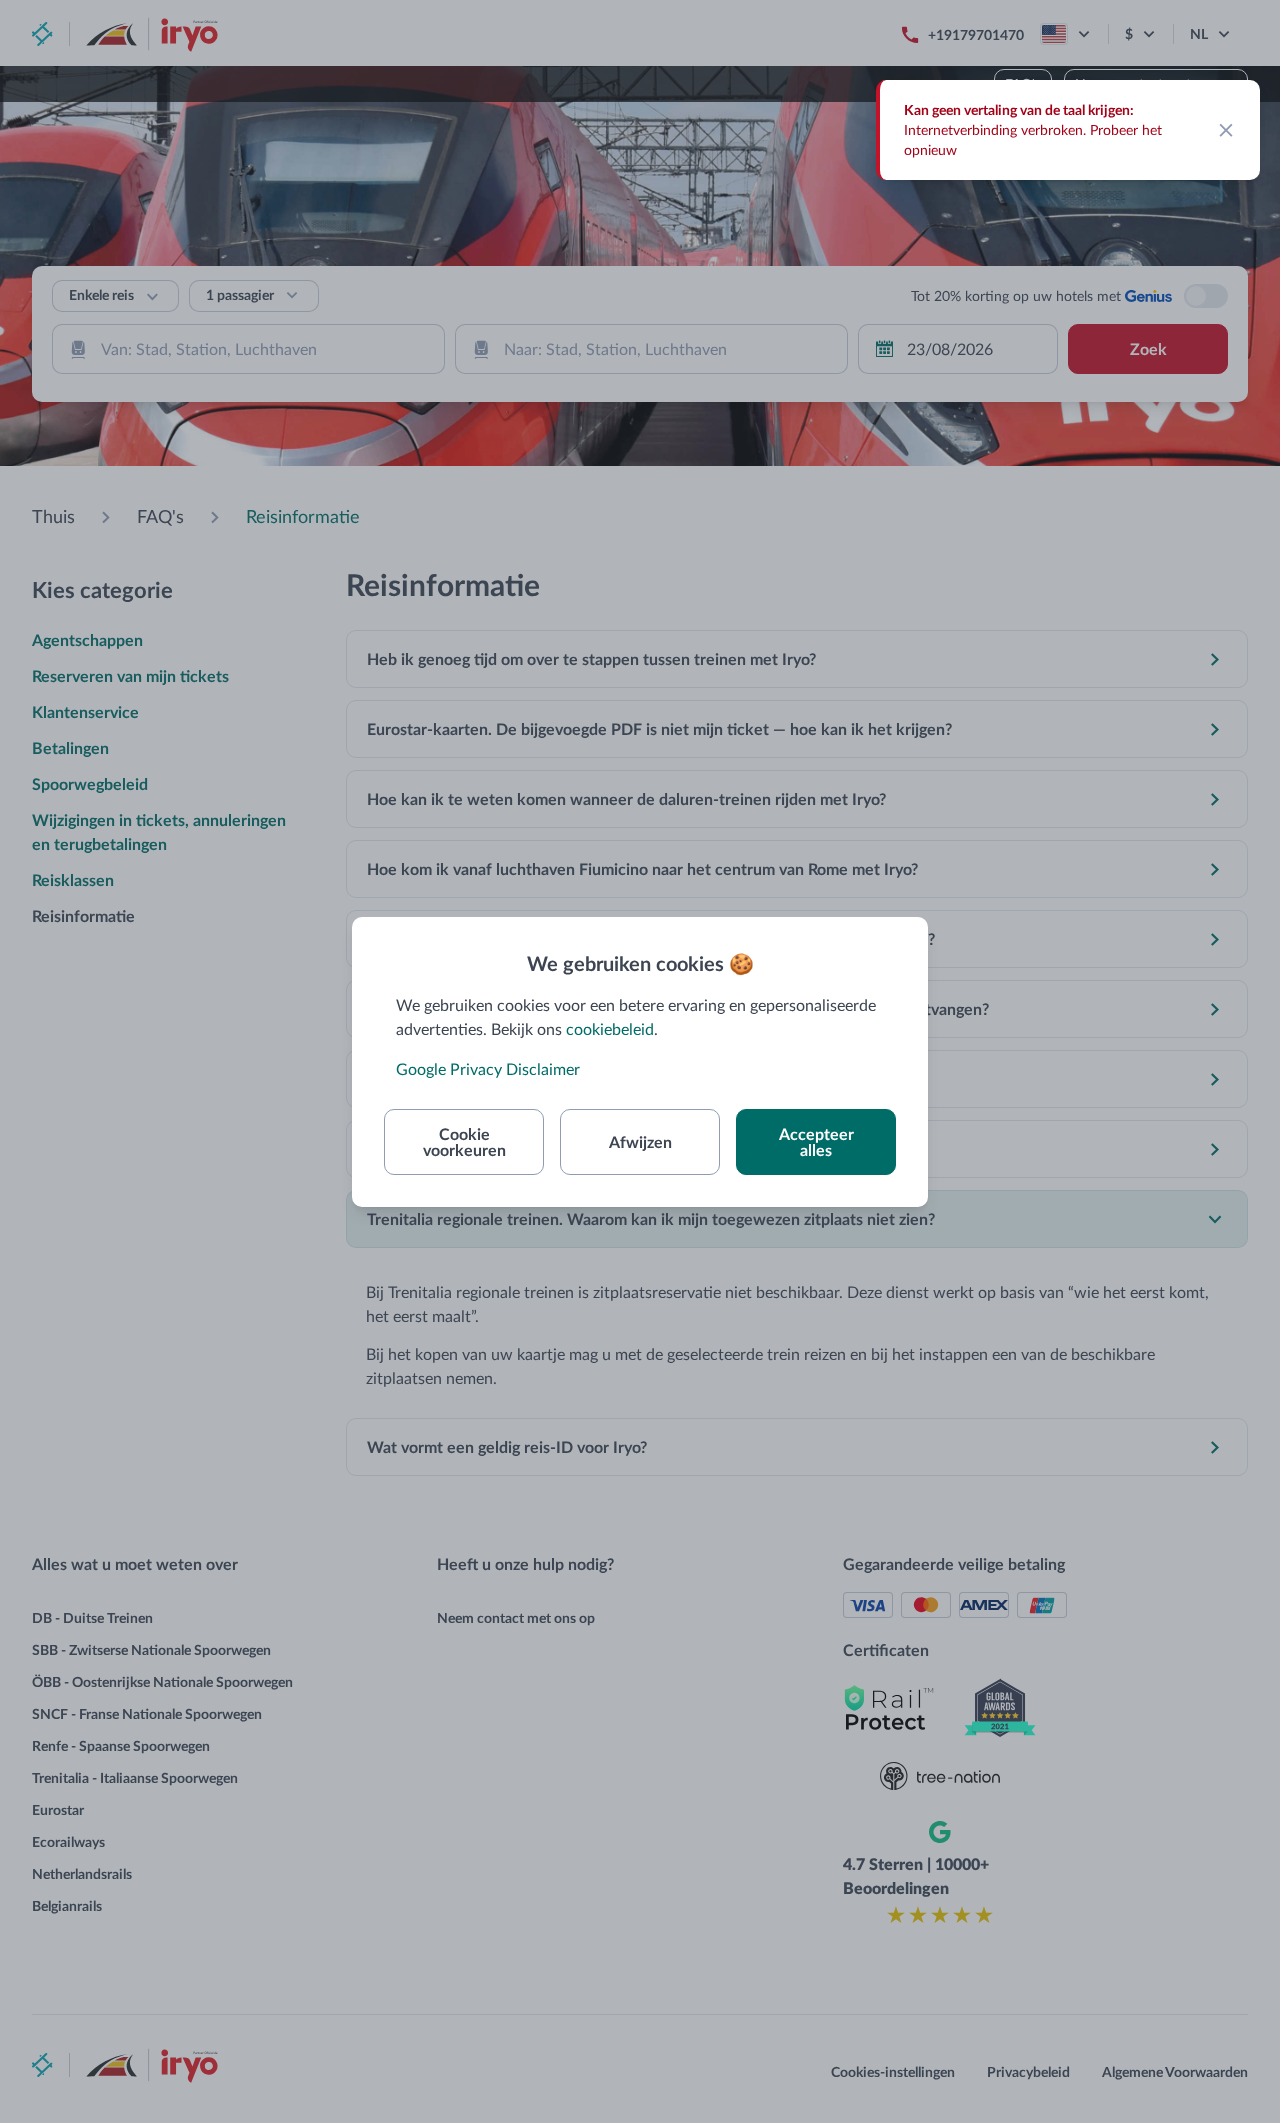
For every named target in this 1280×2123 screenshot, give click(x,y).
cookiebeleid (610, 1028)
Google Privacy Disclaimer (488, 1068)
